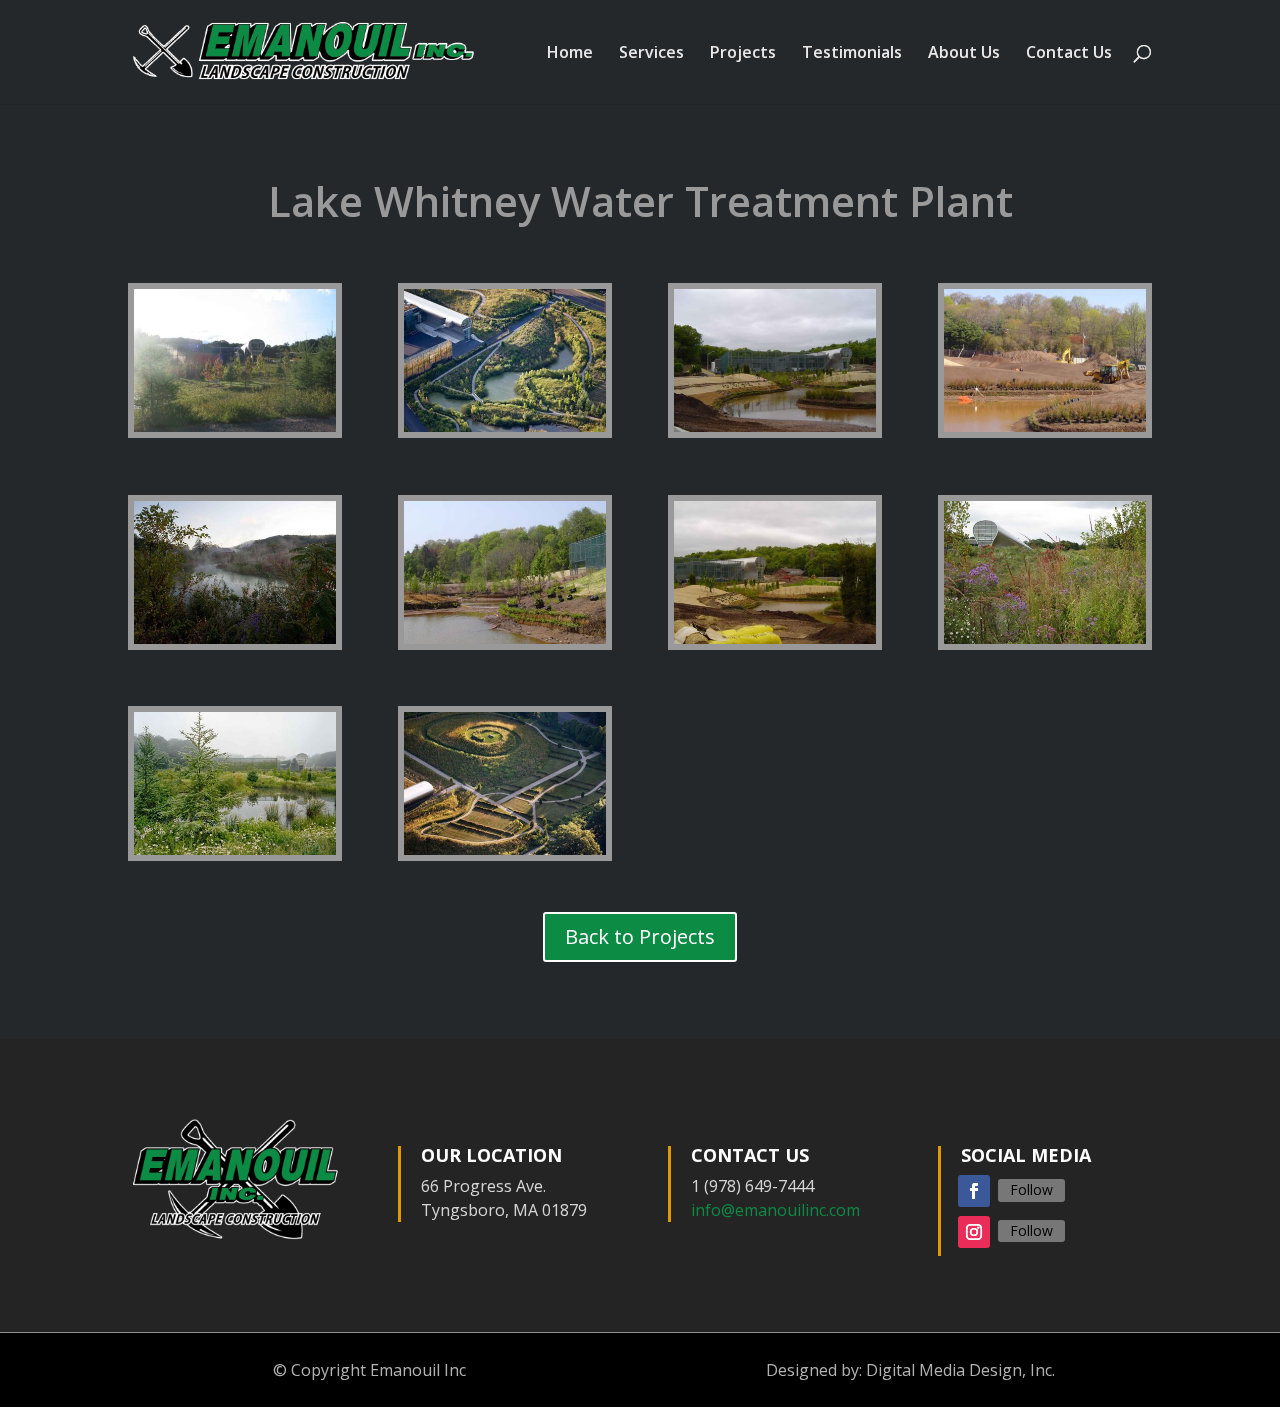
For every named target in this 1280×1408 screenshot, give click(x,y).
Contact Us (1069, 54)
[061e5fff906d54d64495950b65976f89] (235, 855)
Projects (743, 54)
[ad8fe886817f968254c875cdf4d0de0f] (235, 644)
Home (570, 54)
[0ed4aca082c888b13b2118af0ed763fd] (1045, 644)
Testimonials (852, 54)
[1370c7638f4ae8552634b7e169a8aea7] (505, 855)
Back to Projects (640, 936)
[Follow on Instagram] (974, 1232)
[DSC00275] (775, 432)
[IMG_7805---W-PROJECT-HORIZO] (235, 432)
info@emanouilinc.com (775, 1210)
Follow (1031, 1189)
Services (651, 54)
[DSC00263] (505, 644)
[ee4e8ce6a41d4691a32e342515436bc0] (505, 432)
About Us (964, 54)
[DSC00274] (775, 644)
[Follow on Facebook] (974, 1191)
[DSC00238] (1045, 432)
